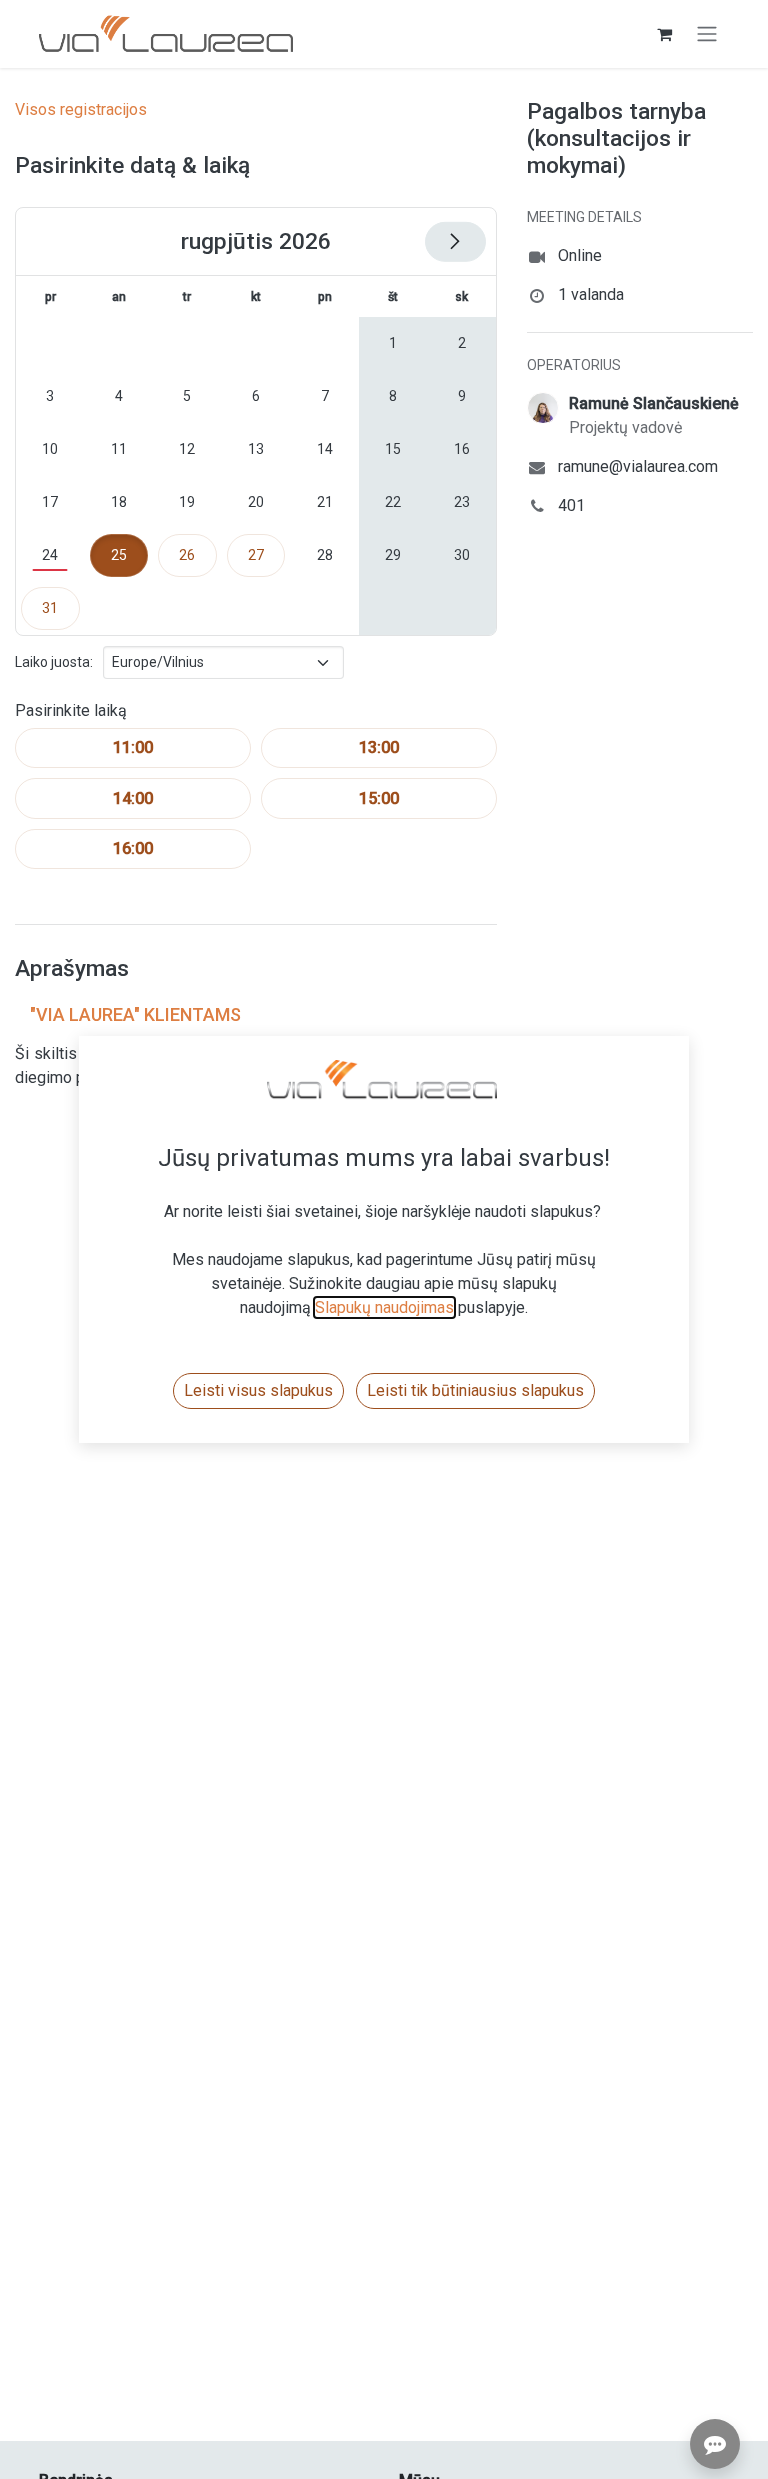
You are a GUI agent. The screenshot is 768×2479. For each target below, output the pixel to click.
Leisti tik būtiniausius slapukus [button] (475, 1390)
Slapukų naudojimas (384, 1307)
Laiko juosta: (54, 662)
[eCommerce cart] (664, 34)
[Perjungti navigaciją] (707, 34)
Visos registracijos (81, 109)
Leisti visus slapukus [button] (258, 1390)
